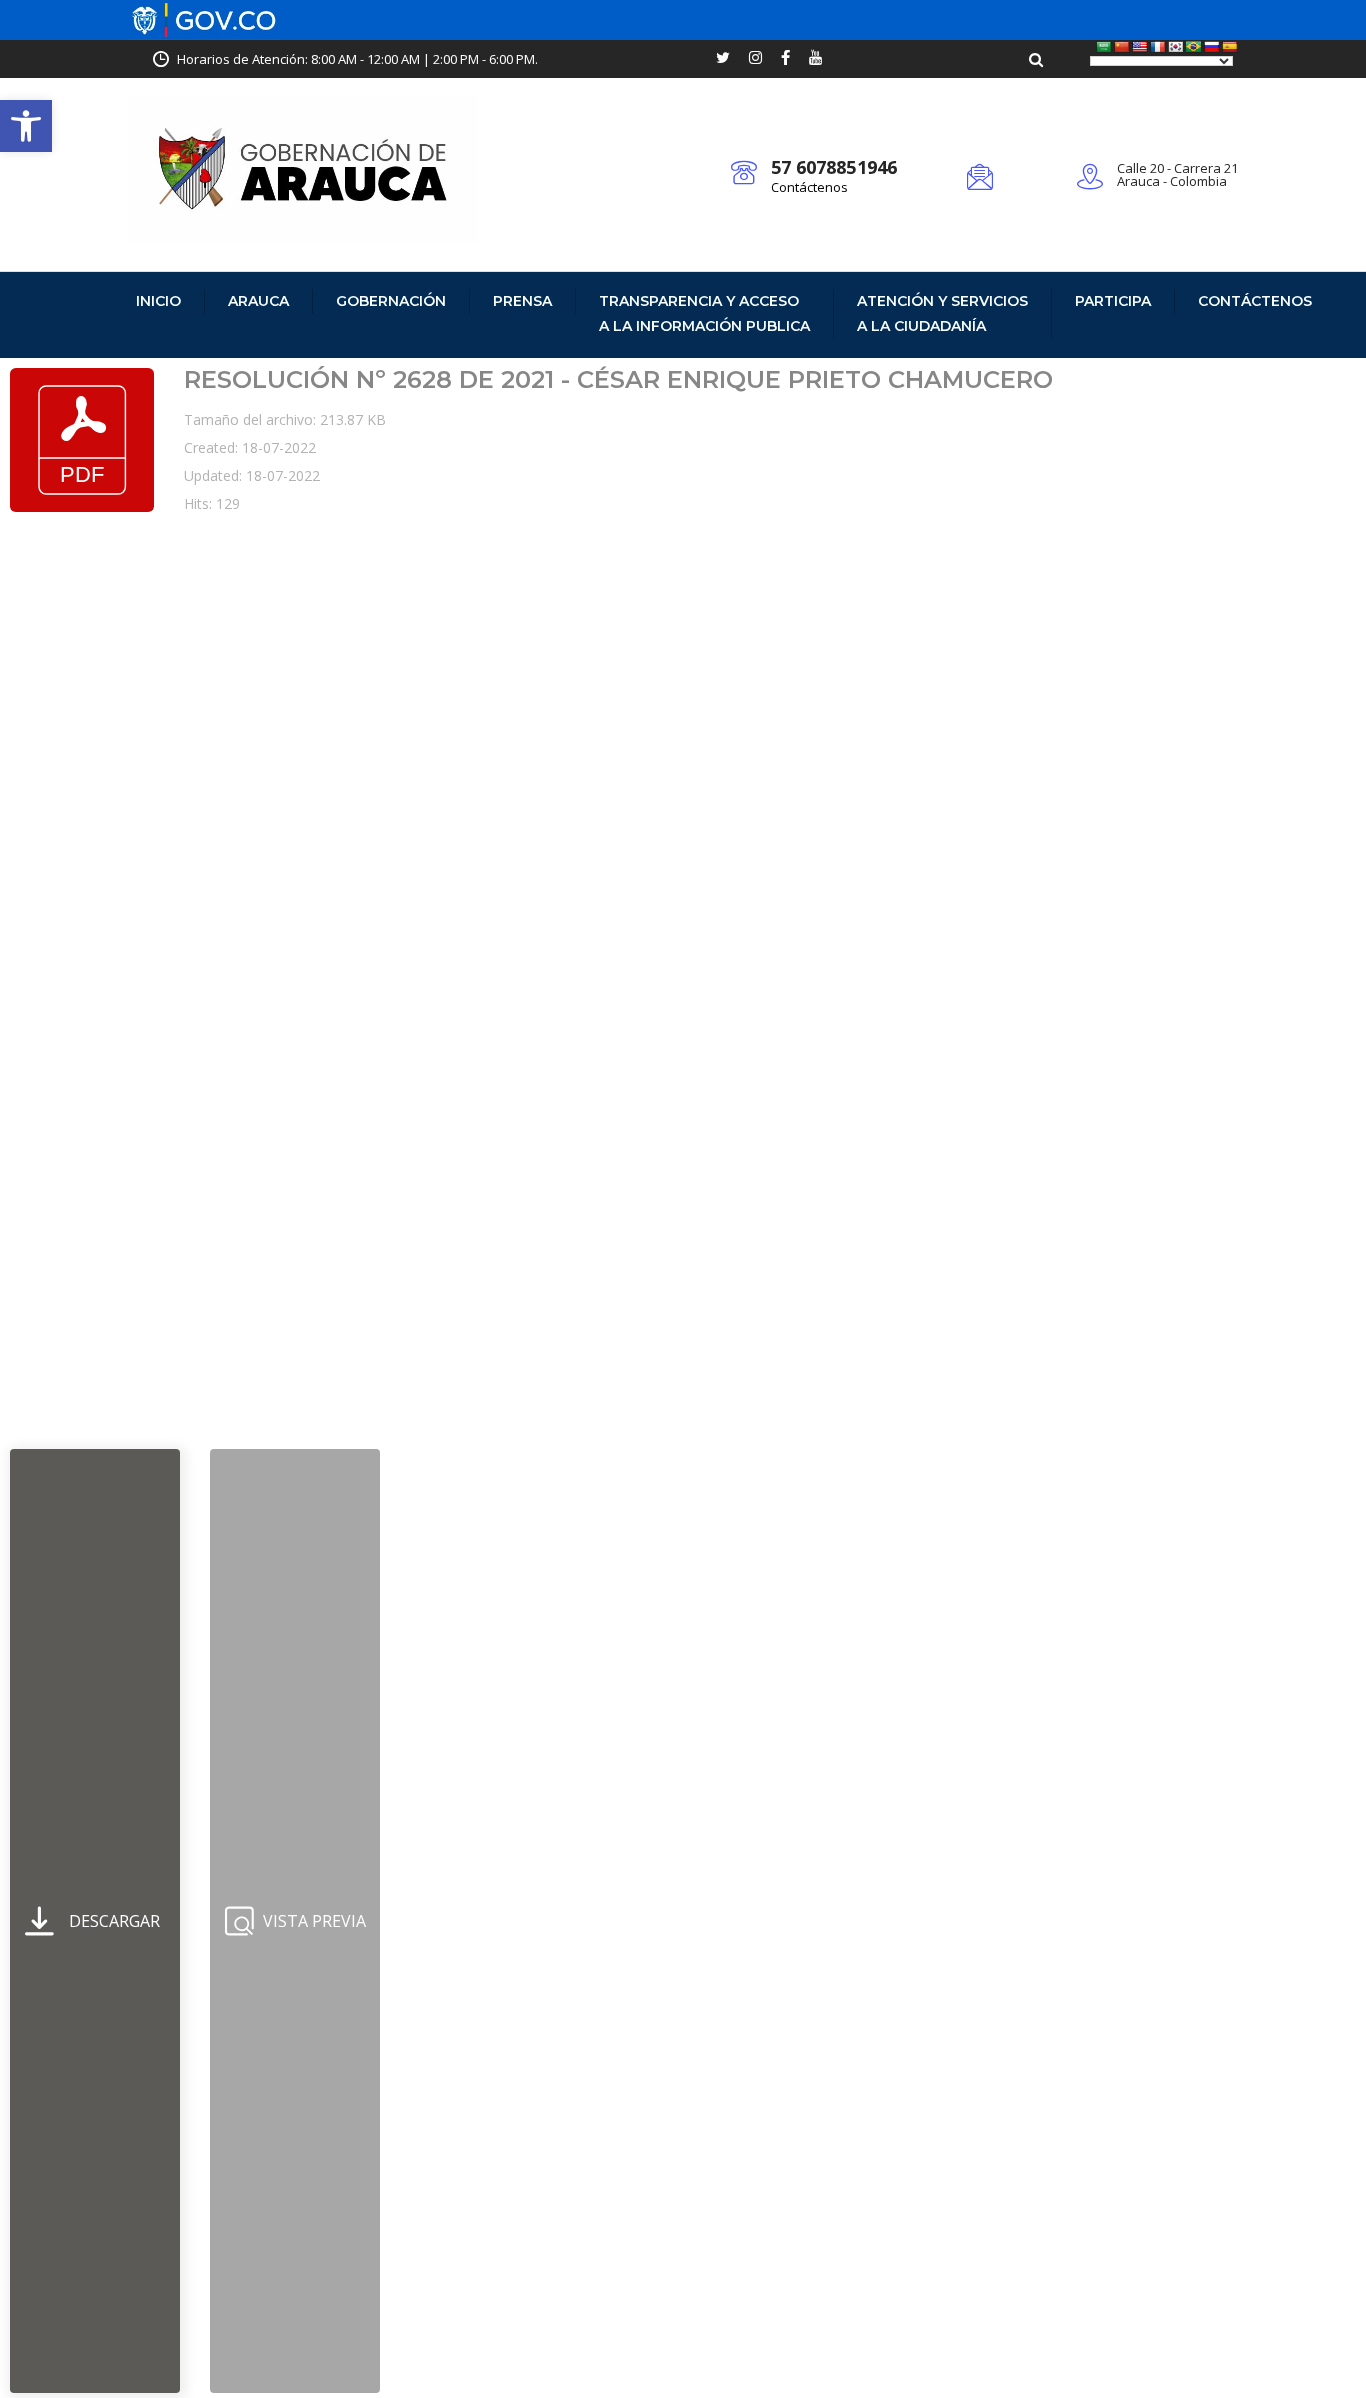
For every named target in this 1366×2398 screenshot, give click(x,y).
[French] (1158, 47)
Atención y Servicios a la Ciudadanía (942, 313)
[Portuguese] (1194, 47)
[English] (1140, 47)
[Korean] (1176, 47)
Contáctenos (809, 187)
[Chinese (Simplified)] (1122, 47)
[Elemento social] (723, 59)
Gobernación (391, 301)
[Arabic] (1104, 47)
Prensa (522, 301)
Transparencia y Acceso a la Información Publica (704, 313)
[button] (26, 126)
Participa (1113, 301)
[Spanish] (1230, 47)
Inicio (158, 301)
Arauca (258, 301)
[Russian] (1212, 47)
